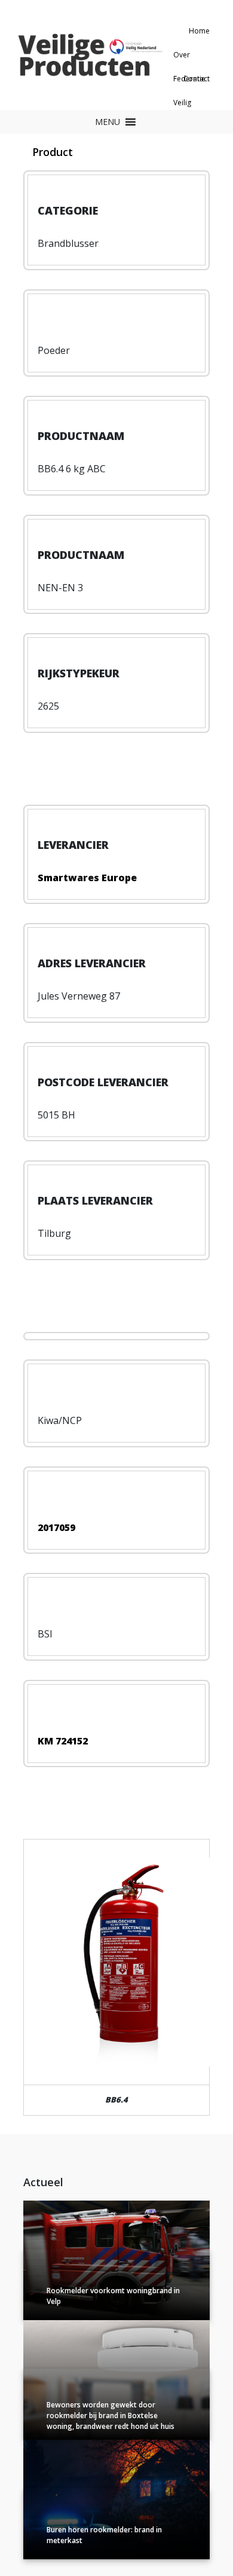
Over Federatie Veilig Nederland (191, 58)
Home (199, 31)
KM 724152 (63, 1741)
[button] (108, 122)
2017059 (56, 1527)
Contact (197, 79)
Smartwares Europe (87, 878)
